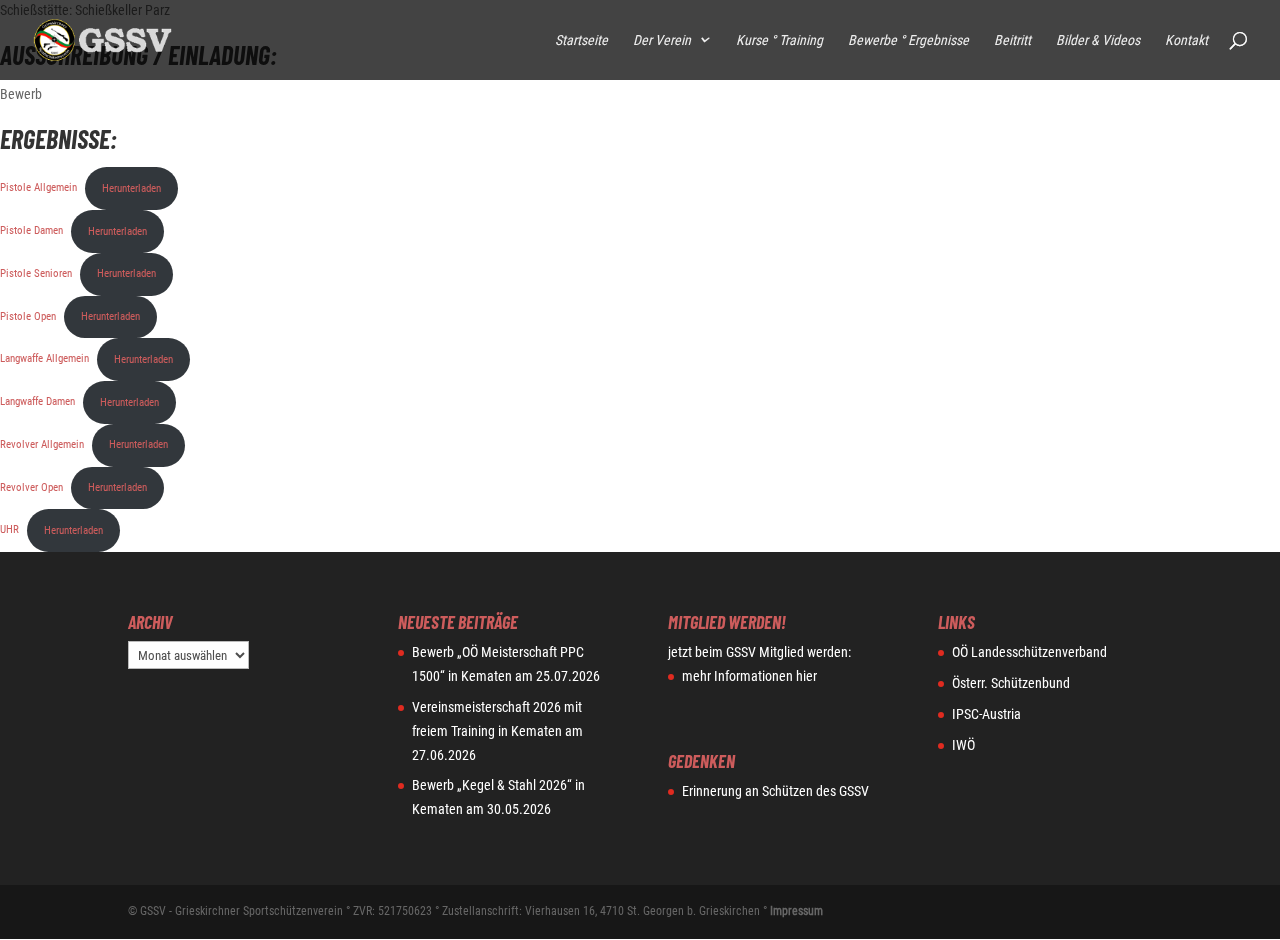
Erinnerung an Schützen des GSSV (775, 791)
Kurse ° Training (779, 40)
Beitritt (1012, 40)
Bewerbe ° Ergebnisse (908, 40)
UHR (9, 530)
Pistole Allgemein (38, 188)
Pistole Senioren (36, 273)
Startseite (581, 40)
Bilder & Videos (1098, 40)
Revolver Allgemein (42, 444)
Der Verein (662, 40)
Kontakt (1186, 40)
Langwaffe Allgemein (44, 359)
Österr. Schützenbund (1011, 683)
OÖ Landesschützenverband (1029, 652)
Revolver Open (31, 487)
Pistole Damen (31, 231)
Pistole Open (28, 316)
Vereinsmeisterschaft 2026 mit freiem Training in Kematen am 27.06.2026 (497, 731)
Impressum (796, 911)
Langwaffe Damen (37, 402)
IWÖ (963, 745)
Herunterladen (131, 188)
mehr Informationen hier (749, 676)
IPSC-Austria (986, 714)
